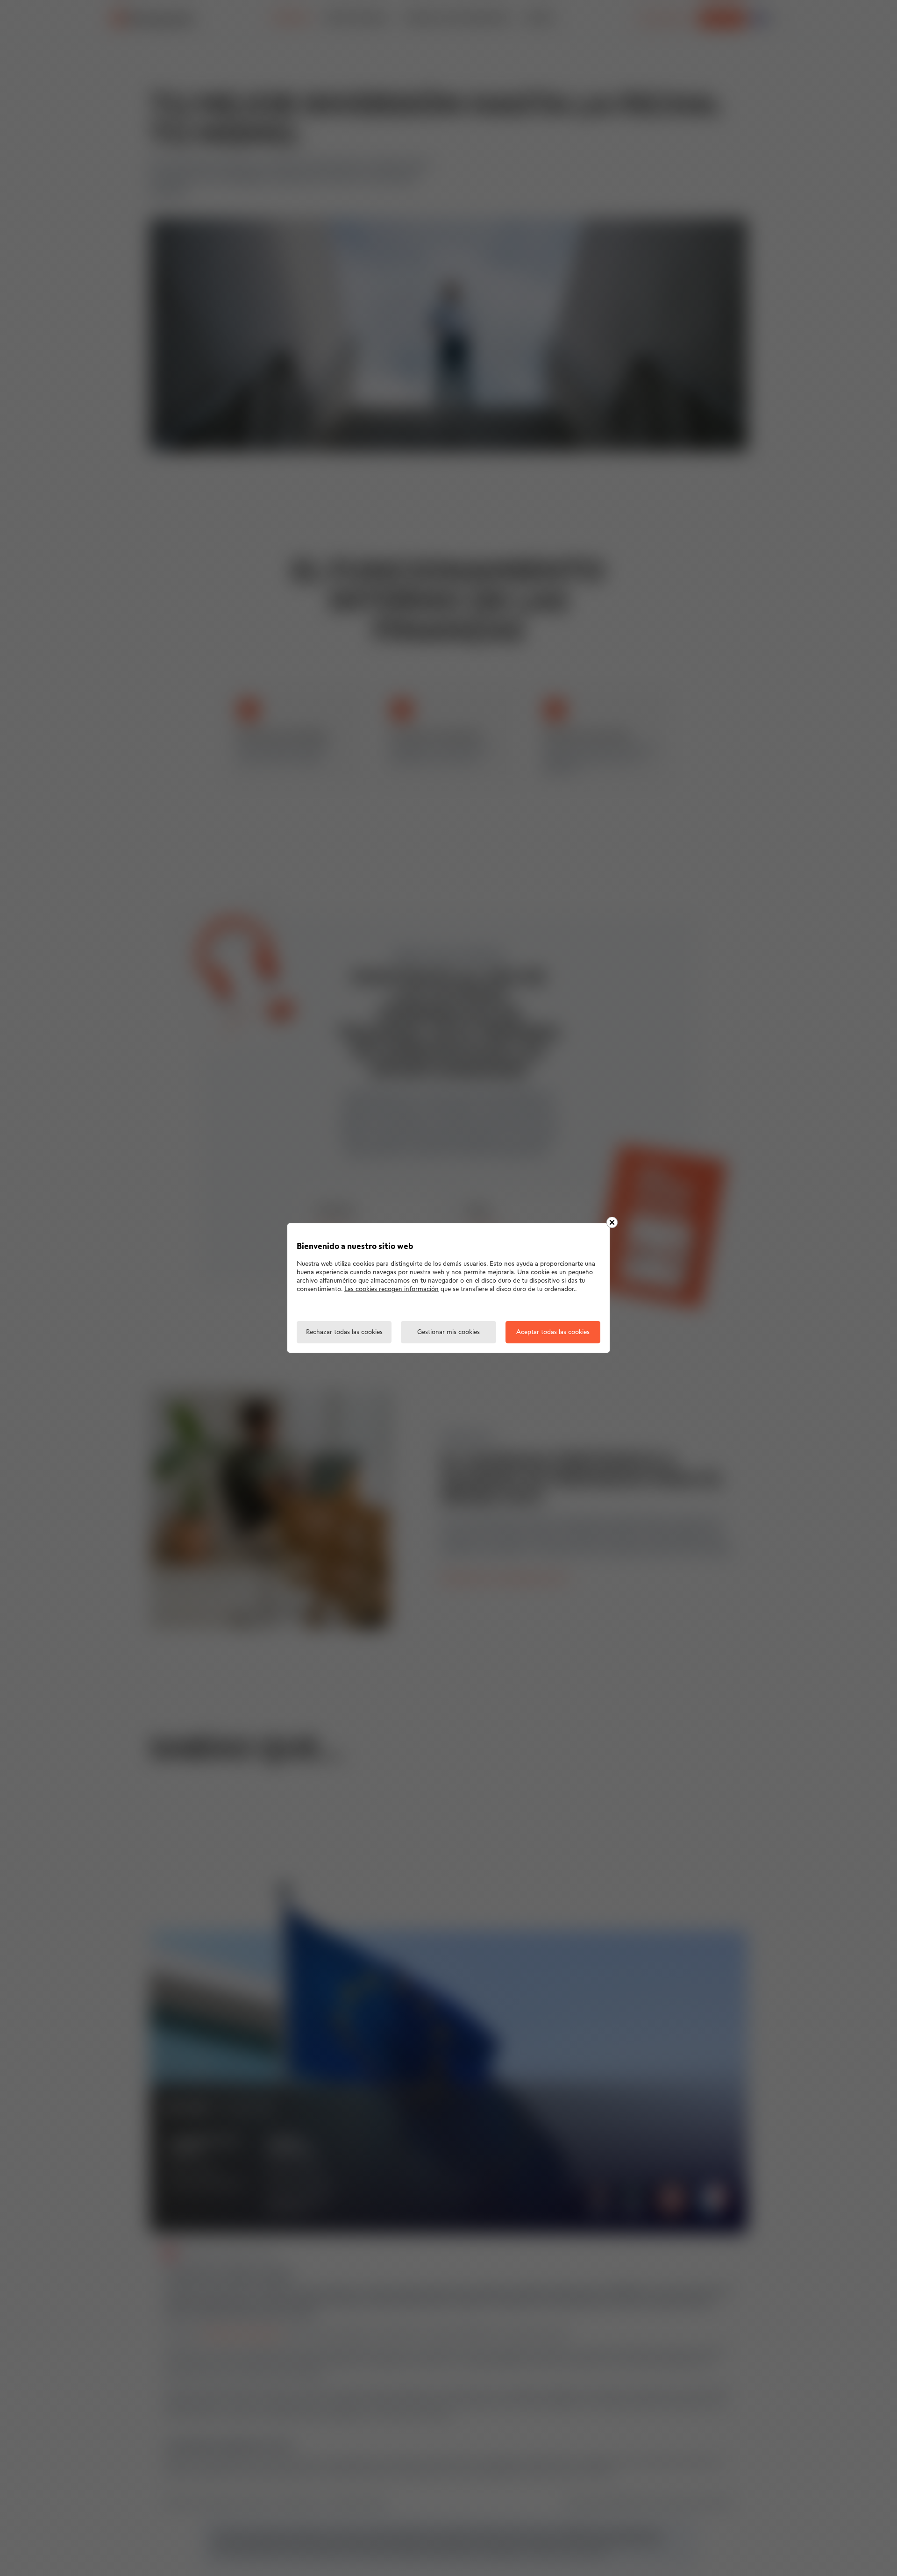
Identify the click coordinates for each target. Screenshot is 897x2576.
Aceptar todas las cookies (553, 1332)
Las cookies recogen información (392, 1289)
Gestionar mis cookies (448, 1332)
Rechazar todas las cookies (344, 1332)
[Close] (612, 1222)
